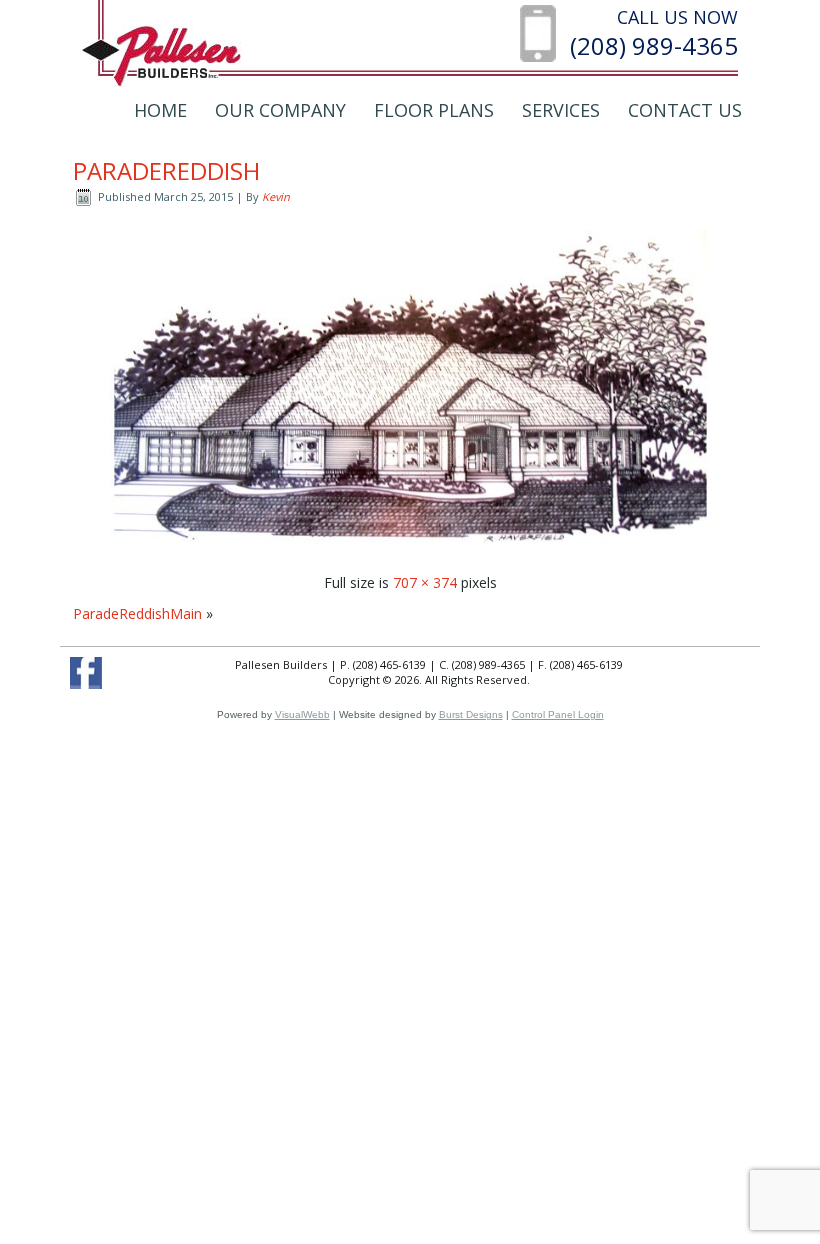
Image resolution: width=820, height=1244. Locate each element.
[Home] (161, 54)
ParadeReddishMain (137, 613)
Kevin (276, 196)
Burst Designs (471, 714)
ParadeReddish (166, 170)
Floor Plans (434, 110)
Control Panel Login (558, 714)
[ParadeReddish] (410, 551)
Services (561, 110)
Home (160, 110)
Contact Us (685, 110)
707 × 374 (425, 582)
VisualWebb (302, 714)
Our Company (280, 110)
